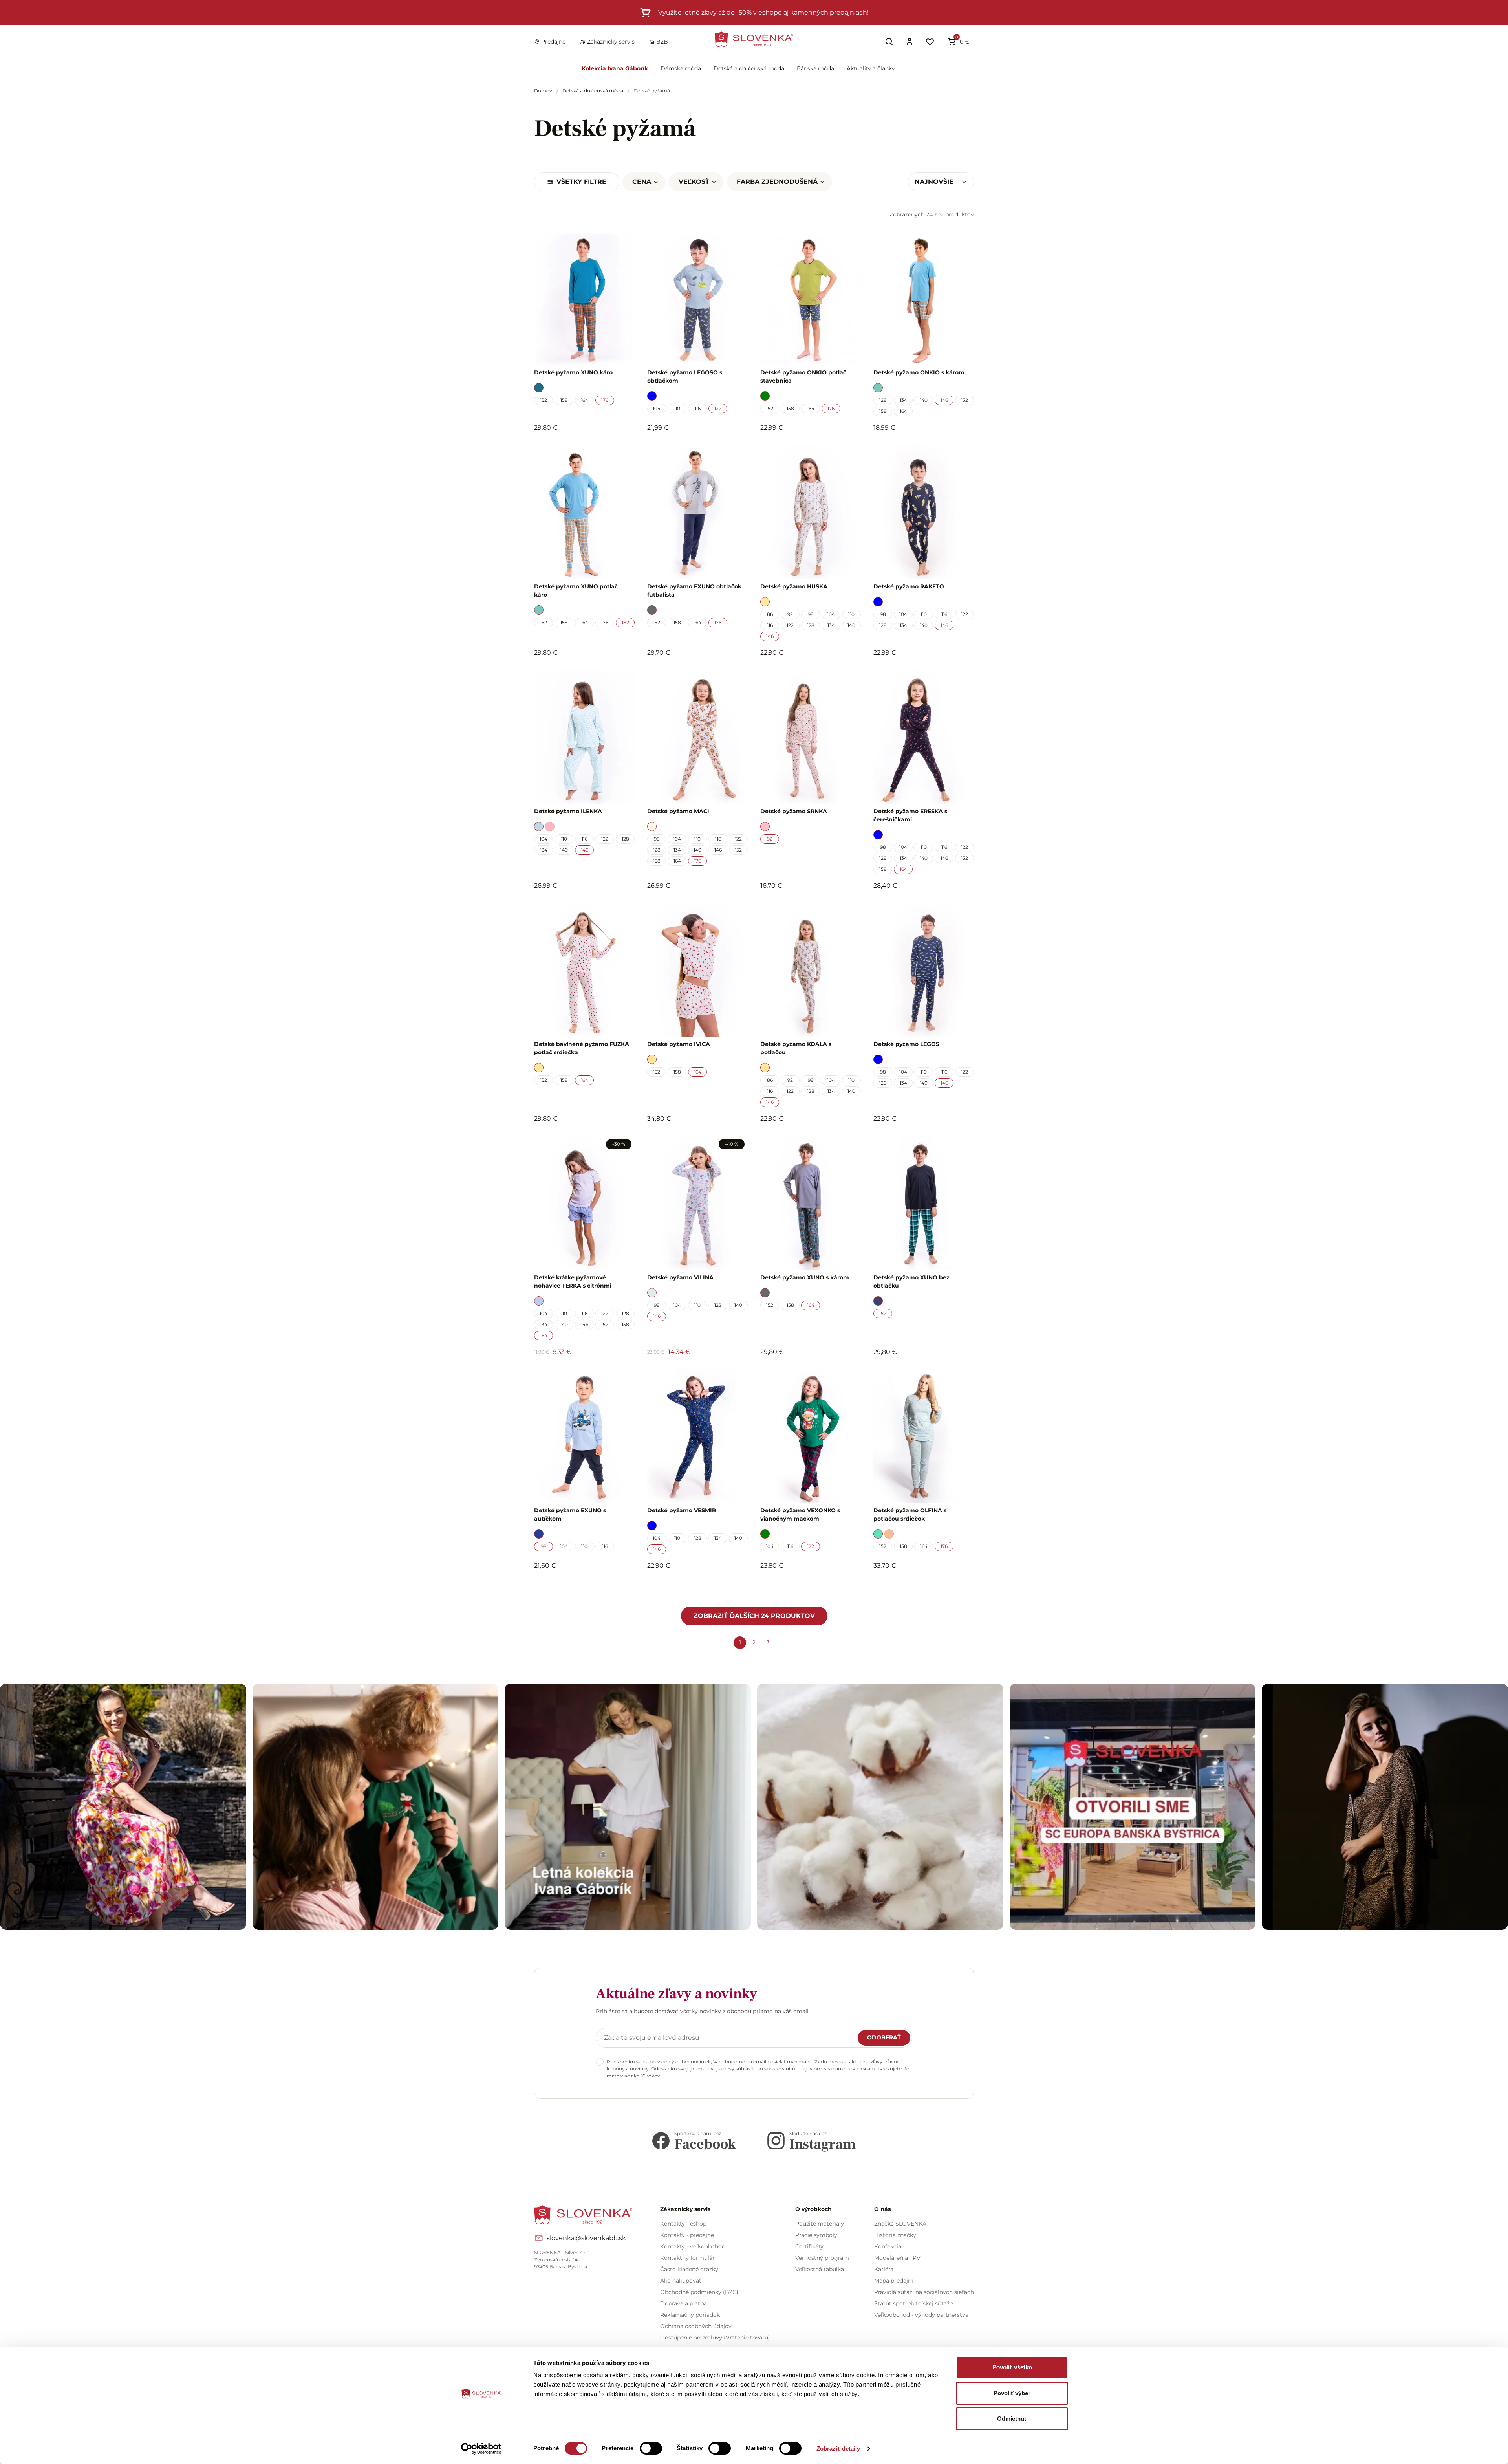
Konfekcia (888, 2246)
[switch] (651, 2448)
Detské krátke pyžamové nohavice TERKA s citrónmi (573, 1281)
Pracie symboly (816, 2235)
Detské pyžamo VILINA (680, 1277)
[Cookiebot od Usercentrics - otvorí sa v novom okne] (481, 2449)
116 (698, 408)
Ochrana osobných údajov (696, 2326)
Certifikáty (809, 2246)
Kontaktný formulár (687, 2258)
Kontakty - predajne (687, 2235)
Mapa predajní (894, 2281)
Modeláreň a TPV (897, 2258)
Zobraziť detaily (838, 2448)
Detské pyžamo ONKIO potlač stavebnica (803, 376)
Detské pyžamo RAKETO (909, 586)
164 (585, 400)
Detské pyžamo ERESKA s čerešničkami (910, 815)
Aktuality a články (871, 68)
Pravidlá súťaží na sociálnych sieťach (924, 2292)
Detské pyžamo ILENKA (568, 811)
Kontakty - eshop (683, 2224)
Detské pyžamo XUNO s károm (805, 1277)
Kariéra (884, 2269)
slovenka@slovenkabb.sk (586, 2238)
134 (903, 400)
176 (605, 400)
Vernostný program (822, 2258)
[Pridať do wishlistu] (625, 1587)
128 (883, 400)
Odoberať (884, 2037)
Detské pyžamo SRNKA (794, 811)
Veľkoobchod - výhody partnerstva (921, 2315)
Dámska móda (681, 68)
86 (770, 614)
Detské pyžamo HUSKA (794, 586)
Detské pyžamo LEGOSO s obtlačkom (685, 376)
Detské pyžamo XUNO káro (573, 372)
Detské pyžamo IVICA (679, 1044)
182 (625, 622)
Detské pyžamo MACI (678, 811)
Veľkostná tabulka (820, 2269)
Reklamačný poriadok (690, 2315)
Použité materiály (820, 2224)
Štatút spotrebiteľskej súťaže (913, 2303)
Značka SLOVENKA (900, 2224)
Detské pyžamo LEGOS (906, 1044)
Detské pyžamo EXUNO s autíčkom (570, 1514)
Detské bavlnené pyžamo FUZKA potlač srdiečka (582, 1048)
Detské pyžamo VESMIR (682, 1510)
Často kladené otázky (689, 2269)
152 (544, 400)
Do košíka (580, 1587)
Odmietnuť (1012, 2419)
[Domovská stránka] (754, 39)
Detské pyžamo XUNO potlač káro (576, 591)
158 (564, 400)
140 (924, 400)
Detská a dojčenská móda (749, 68)
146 (944, 400)
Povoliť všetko (1012, 2367)
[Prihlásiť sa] (910, 42)
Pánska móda (815, 68)
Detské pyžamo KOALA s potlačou (796, 1048)
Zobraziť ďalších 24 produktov (754, 1616)
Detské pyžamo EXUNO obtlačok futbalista (694, 591)
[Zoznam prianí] (930, 42)
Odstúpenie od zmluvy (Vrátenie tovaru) (715, 2338)
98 (811, 614)
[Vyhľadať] (889, 42)
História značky (895, 2235)
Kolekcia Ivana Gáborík (615, 68)
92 (790, 614)
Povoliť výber (1012, 2393)
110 (677, 408)
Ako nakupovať (681, 2281)
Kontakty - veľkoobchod (693, 2246)
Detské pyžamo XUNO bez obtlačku (911, 1281)
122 (718, 408)
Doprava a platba (684, 2303)
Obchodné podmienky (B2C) (699, 2292)
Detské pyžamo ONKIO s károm (919, 372)
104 (657, 408)
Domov (544, 91)
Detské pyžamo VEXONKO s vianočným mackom (800, 1514)
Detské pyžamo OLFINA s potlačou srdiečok (910, 1514)
